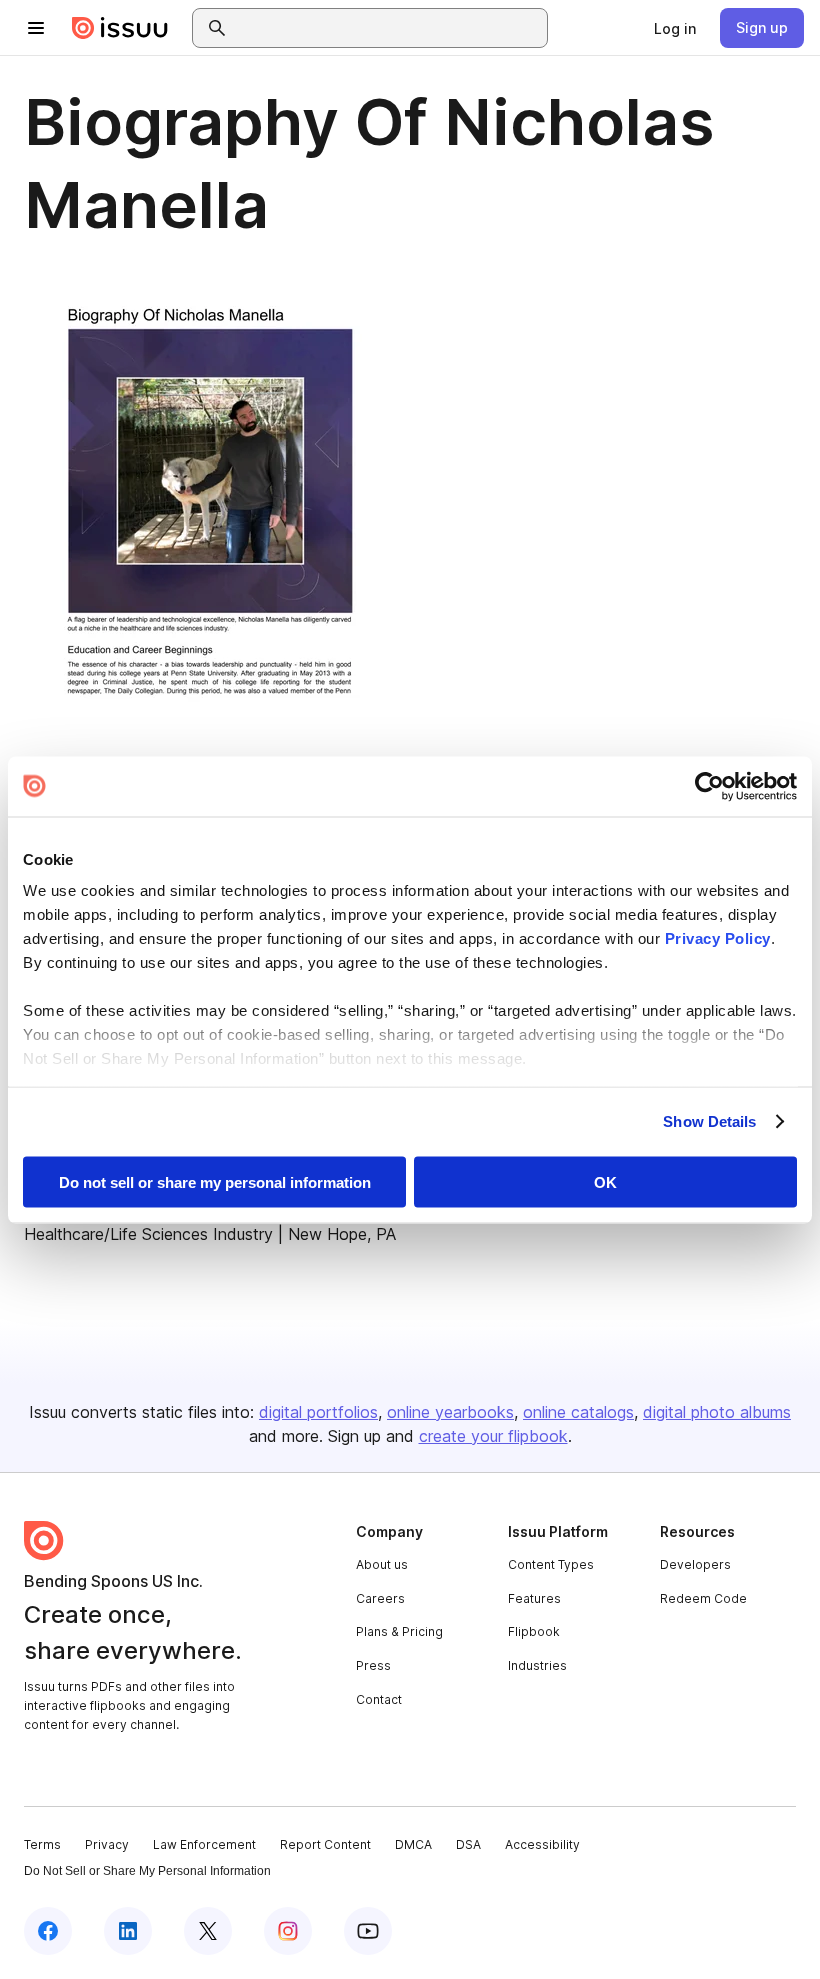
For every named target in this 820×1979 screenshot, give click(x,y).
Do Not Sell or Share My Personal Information (147, 1871)
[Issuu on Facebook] (48, 1931)
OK (605, 1181)
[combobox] (388, 28)
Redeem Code (703, 1598)
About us (382, 1564)
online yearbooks (450, 1412)
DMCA (413, 1844)
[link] (675, 28)
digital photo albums (717, 1412)
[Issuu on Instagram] (288, 1931)
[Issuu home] (120, 28)
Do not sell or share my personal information (215, 1181)
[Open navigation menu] (36, 28)
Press (373, 1665)
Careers (380, 1598)
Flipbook (534, 1631)
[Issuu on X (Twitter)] (208, 1931)
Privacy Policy (718, 938)
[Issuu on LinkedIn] (128, 1931)
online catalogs (578, 1412)
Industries (537, 1665)
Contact (379, 1699)
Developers (695, 1564)
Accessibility (542, 1844)
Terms (42, 1844)
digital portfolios (318, 1412)
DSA (468, 1844)
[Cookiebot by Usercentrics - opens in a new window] (709, 786)
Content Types (551, 1564)
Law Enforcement (204, 1844)
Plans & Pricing (399, 1631)
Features (534, 1598)
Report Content (325, 1844)
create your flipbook (493, 1436)
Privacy (107, 1844)
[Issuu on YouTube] (368, 1931)
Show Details (709, 1121)
